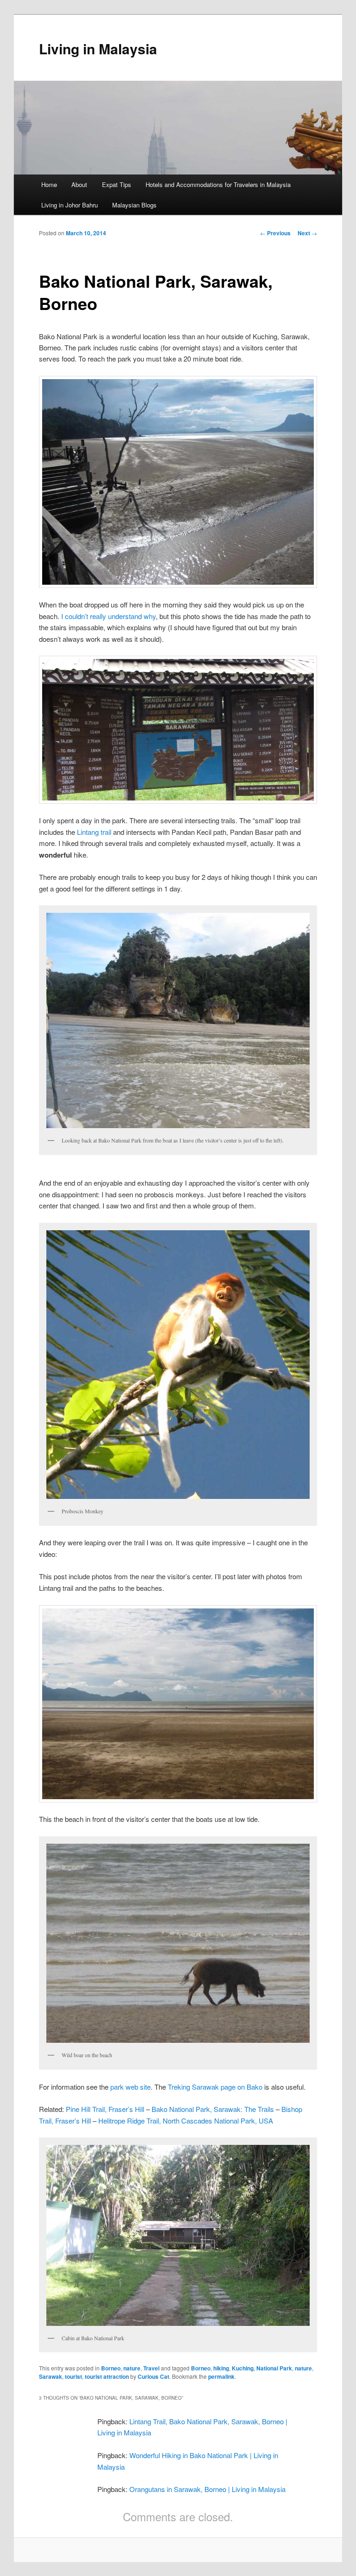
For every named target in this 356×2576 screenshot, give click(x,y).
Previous (275, 233)
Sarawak (51, 2376)
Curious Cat (153, 2376)
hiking (221, 2368)
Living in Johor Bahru (70, 205)
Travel (151, 2368)
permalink (221, 2376)
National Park (274, 2368)
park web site (130, 2087)
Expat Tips (117, 184)
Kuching (243, 2368)
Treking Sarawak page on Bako (215, 2087)
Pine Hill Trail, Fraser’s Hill (105, 2109)
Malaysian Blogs (134, 205)
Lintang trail (94, 832)
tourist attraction (107, 2376)
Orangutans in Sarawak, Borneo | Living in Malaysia (207, 2489)
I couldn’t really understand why (108, 616)
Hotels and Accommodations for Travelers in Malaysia (218, 184)
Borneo (111, 2368)
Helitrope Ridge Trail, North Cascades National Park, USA (186, 2121)
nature (132, 2368)
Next (307, 233)
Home (49, 184)
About (79, 184)
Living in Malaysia (98, 48)
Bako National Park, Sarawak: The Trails (213, 2109)
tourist (73, 2376)
